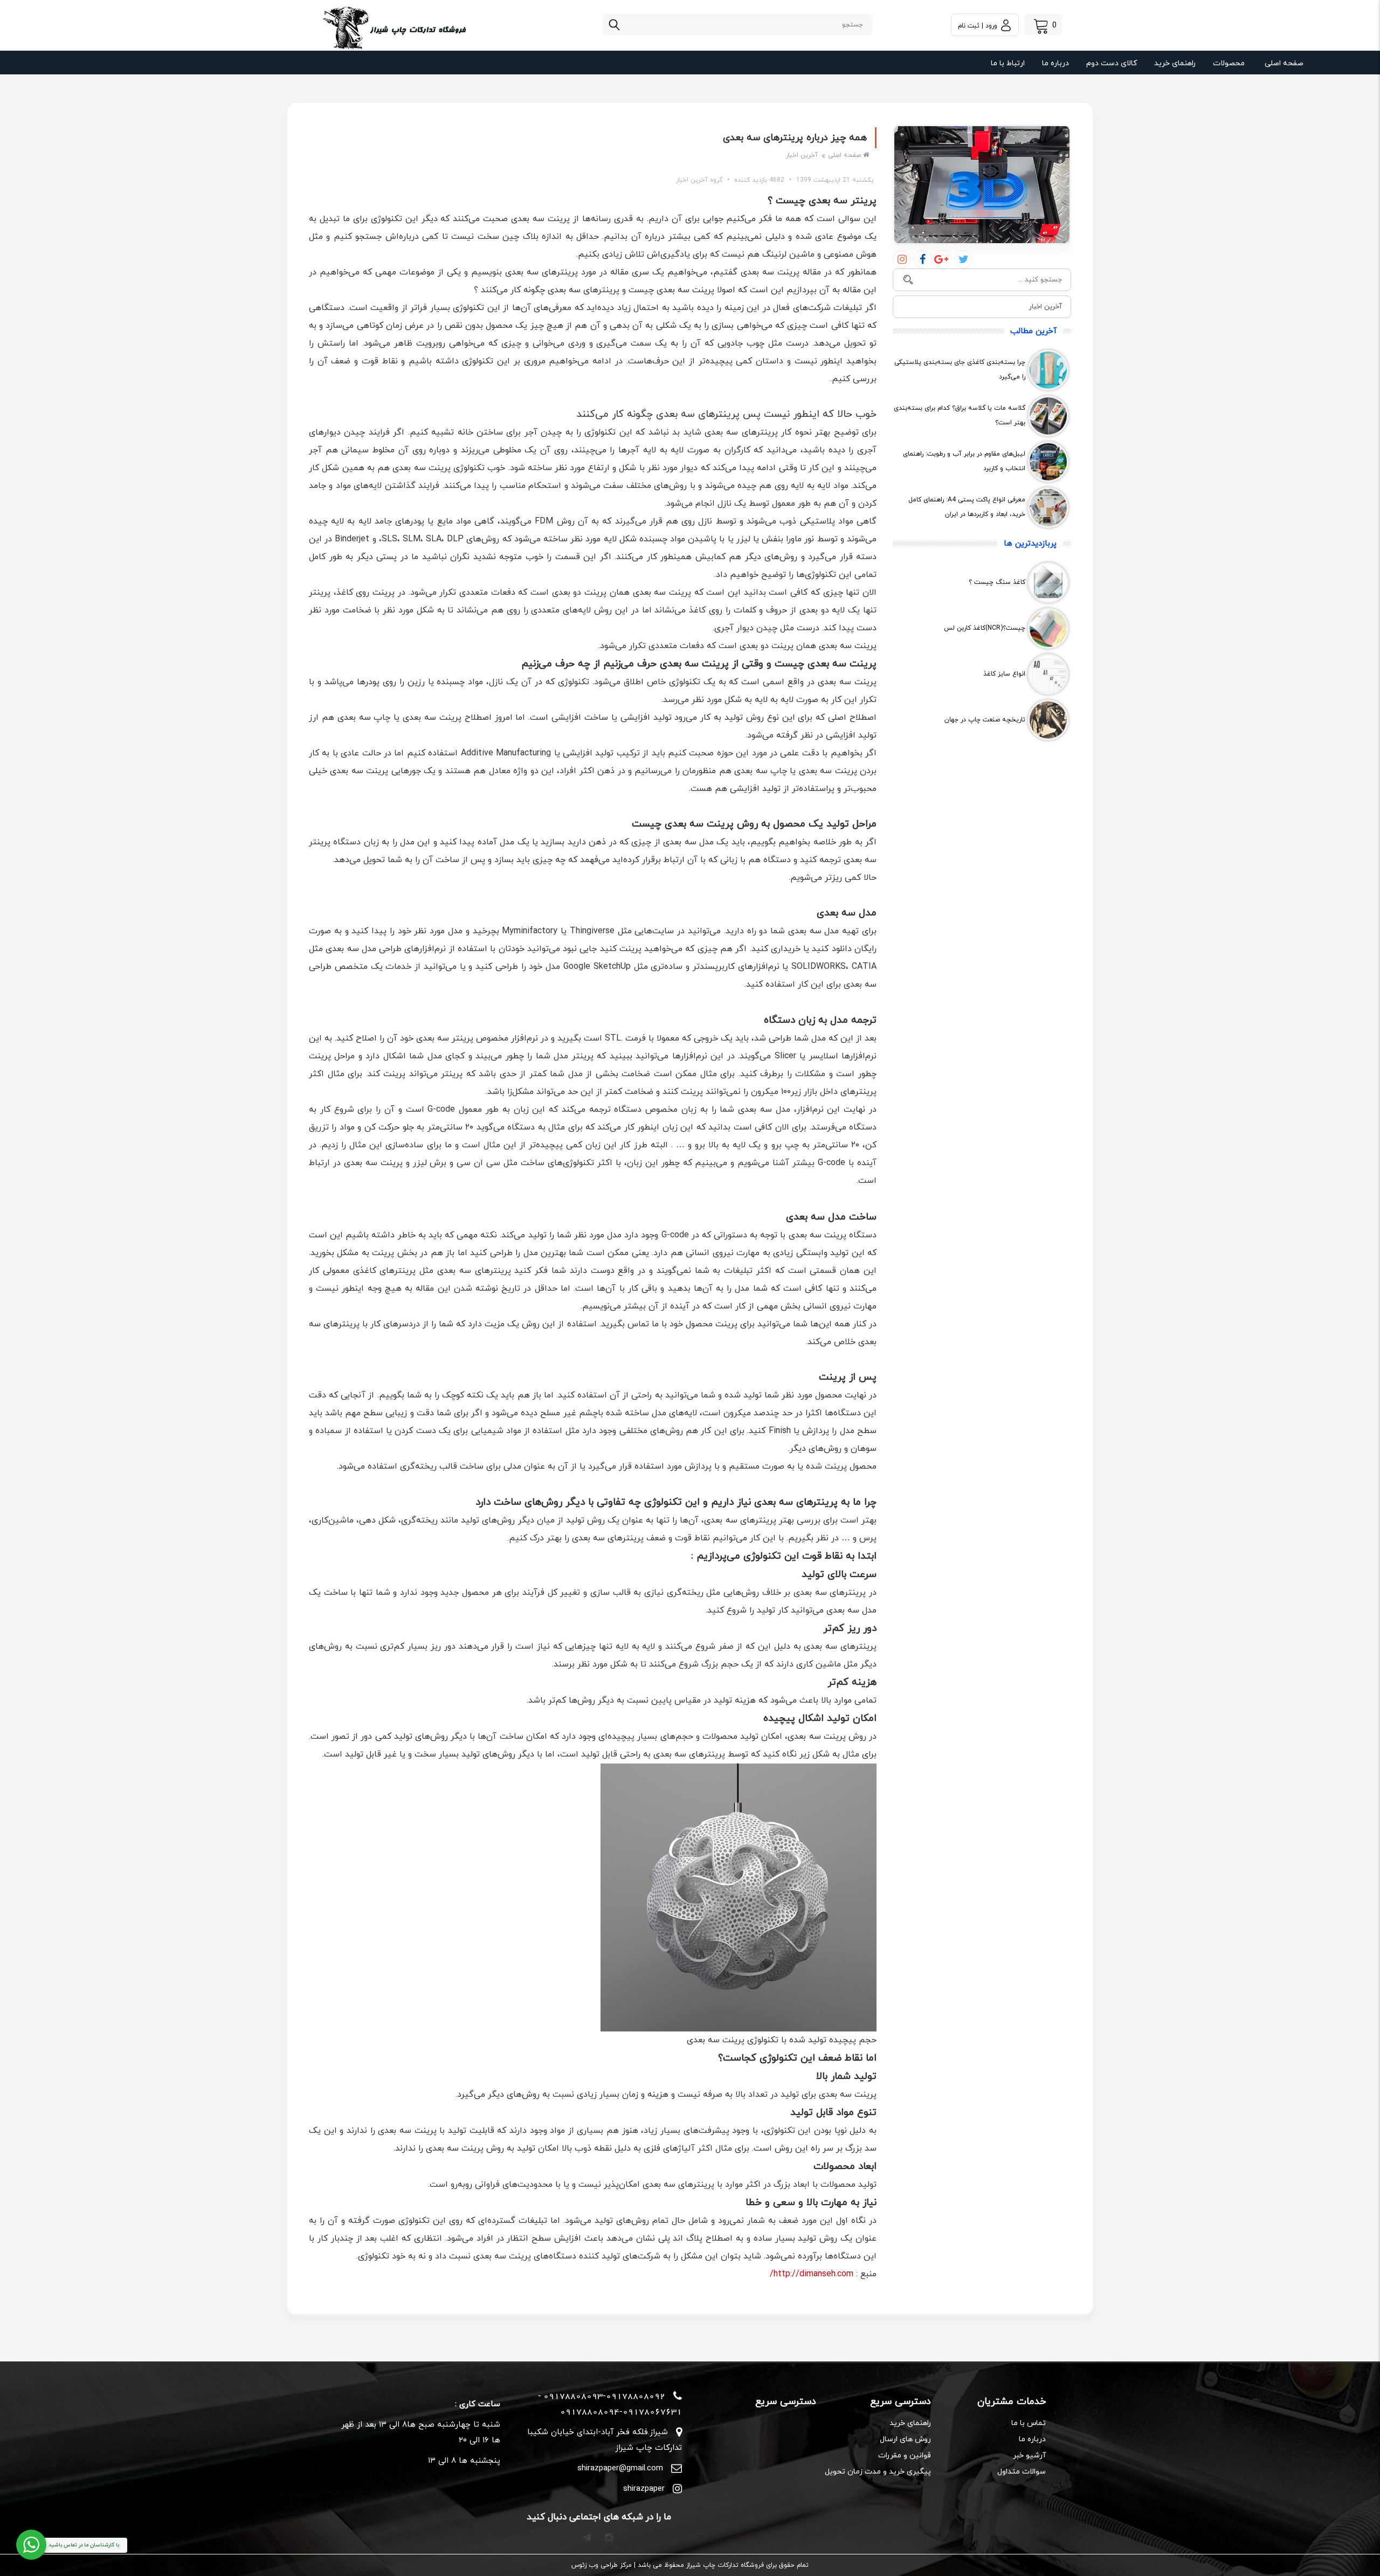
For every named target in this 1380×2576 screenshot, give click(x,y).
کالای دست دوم (1112, 63)
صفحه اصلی (1284, 63)
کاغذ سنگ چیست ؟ (997, 582)
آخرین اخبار (802, 155)
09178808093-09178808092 (604, 2396)
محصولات (1229, 63)
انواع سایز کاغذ (1004, 674)
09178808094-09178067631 (621, 2412)
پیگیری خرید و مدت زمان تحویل (878, 2472)
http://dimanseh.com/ (812, 2274)
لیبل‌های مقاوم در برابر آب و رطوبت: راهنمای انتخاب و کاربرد (964, 461)
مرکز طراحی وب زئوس (602, 2565)
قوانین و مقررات (905, 2456)
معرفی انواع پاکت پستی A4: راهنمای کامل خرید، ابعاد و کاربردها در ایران (967, 507)
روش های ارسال (905, 2439)
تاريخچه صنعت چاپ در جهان (985, 720)
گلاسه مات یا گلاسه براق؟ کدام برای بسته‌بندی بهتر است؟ (960, 415)
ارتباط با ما (1008, 63)
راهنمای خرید (1175, 63)
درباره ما (1055, 63)
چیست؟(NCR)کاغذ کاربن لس (985, 628)
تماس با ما (1029, 2423)
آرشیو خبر (1029, 2456)
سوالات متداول (1022, 2472)
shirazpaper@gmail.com (620, 2468)
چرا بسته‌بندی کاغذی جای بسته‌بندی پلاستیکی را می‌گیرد (960, 370)
